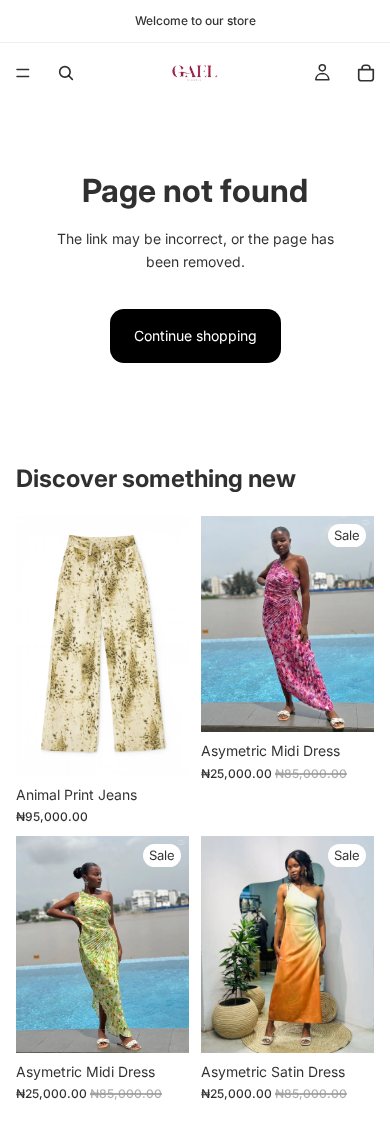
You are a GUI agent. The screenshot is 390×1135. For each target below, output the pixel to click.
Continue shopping (195, 335)
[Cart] (366, 73)
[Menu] (23, 73)
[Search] (66, 73)
